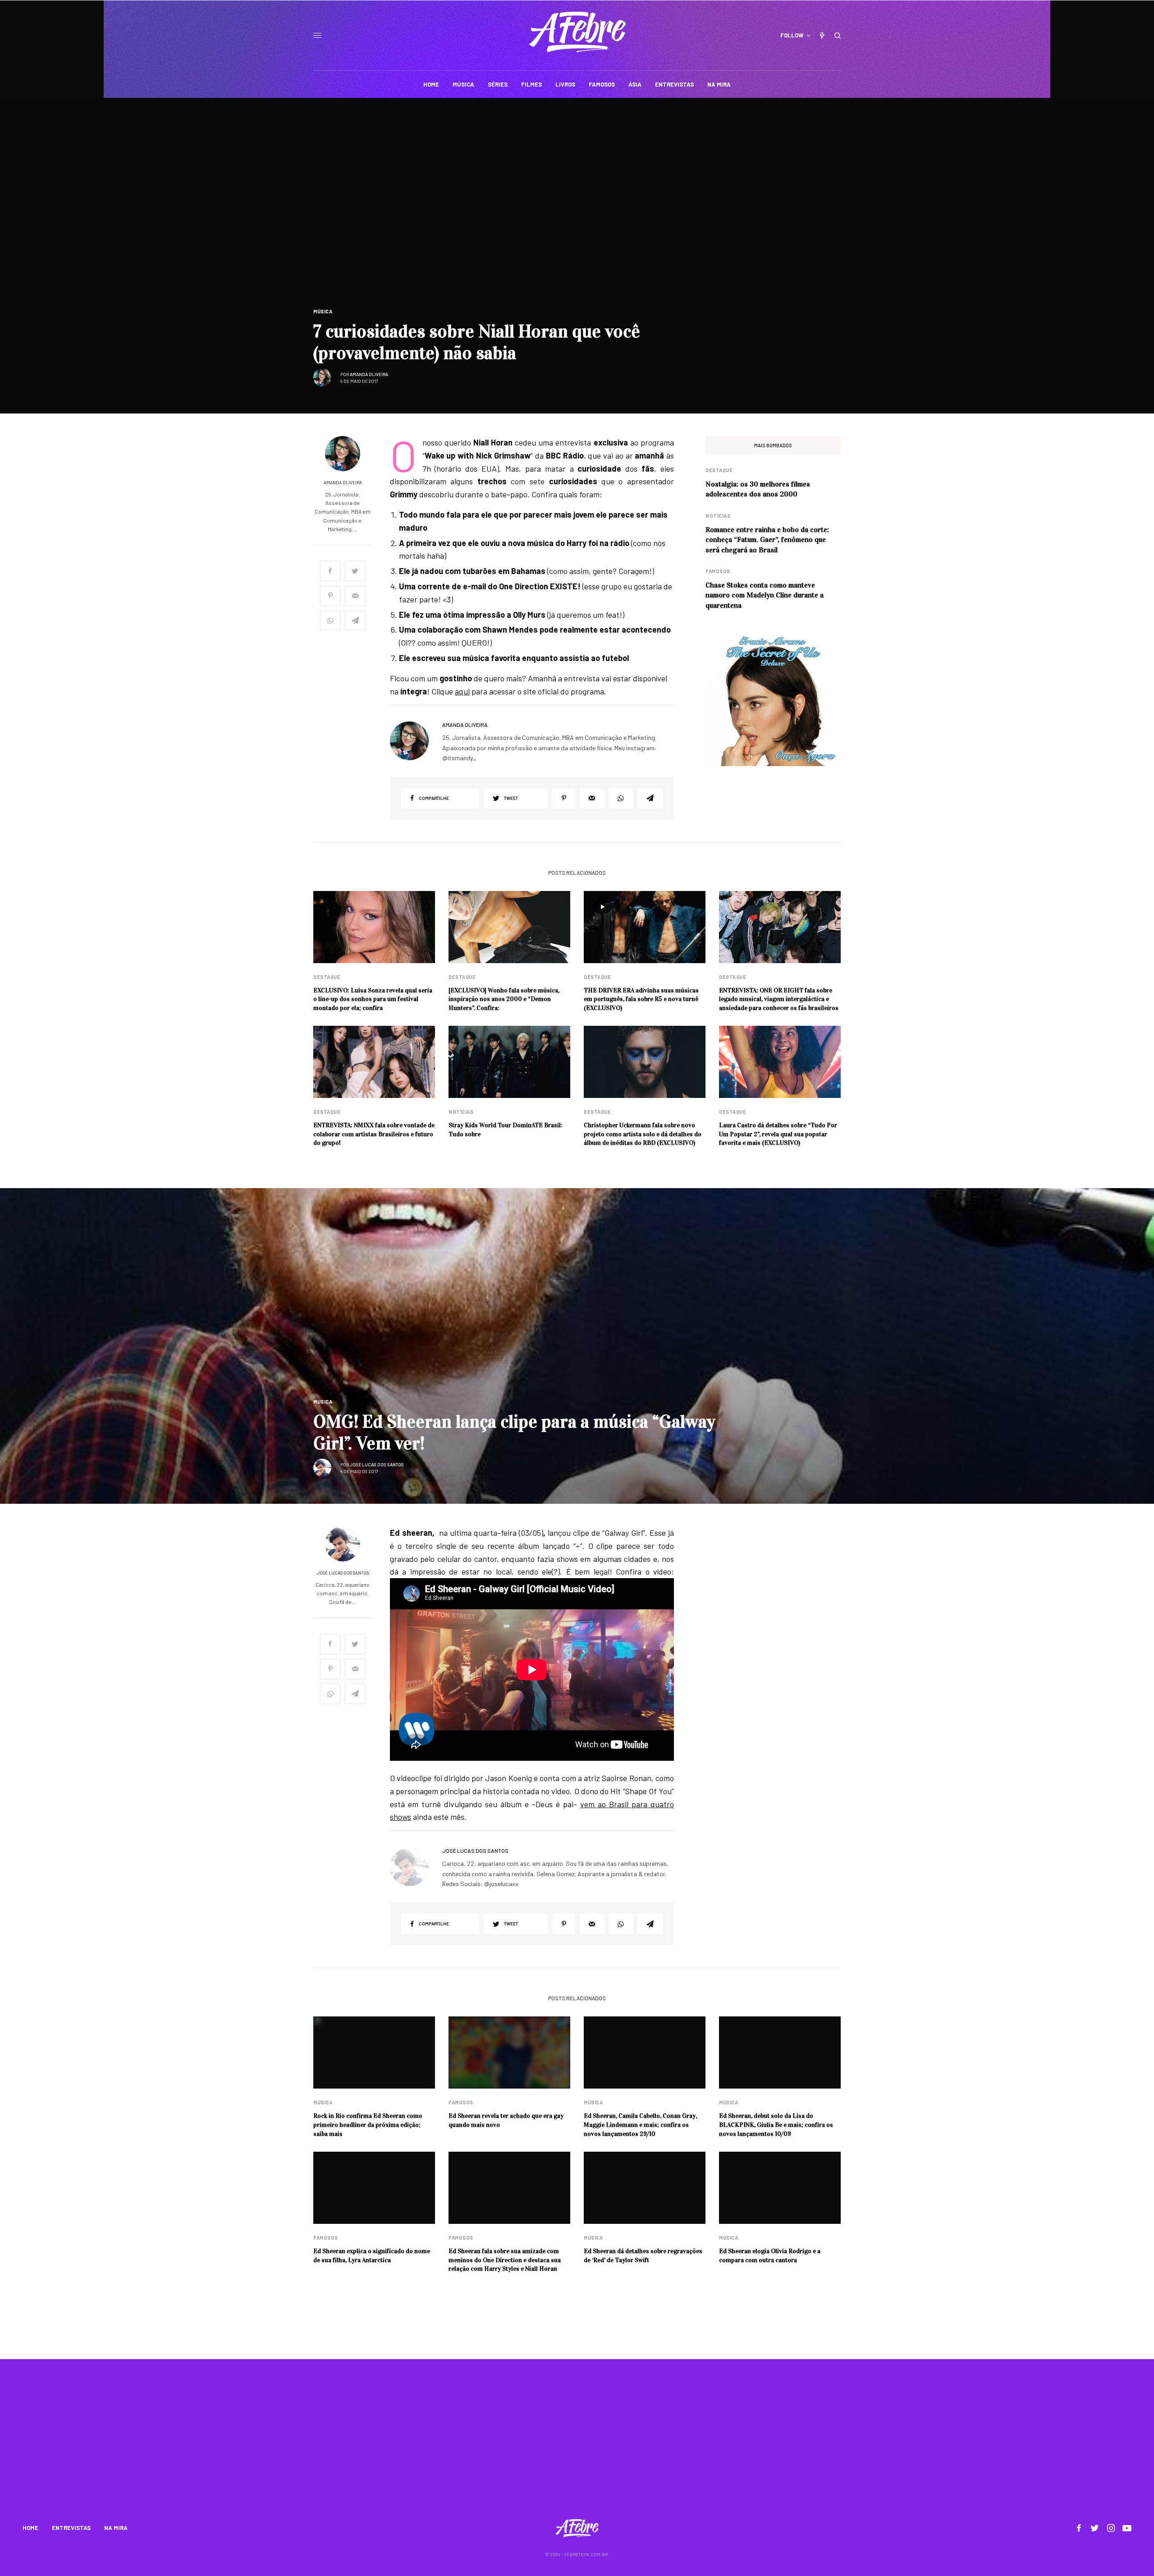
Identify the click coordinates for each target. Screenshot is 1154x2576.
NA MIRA (116, 2528)
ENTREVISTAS (71, 2528)
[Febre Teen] (577, 32)
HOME (30, 2528)
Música (323, 311)
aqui (462, 691)
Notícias (718, 516)
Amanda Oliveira (369, 374)
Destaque (719, 470)
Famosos (718, 571)
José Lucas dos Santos (377, 1465)
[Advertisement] (577, 2445)
